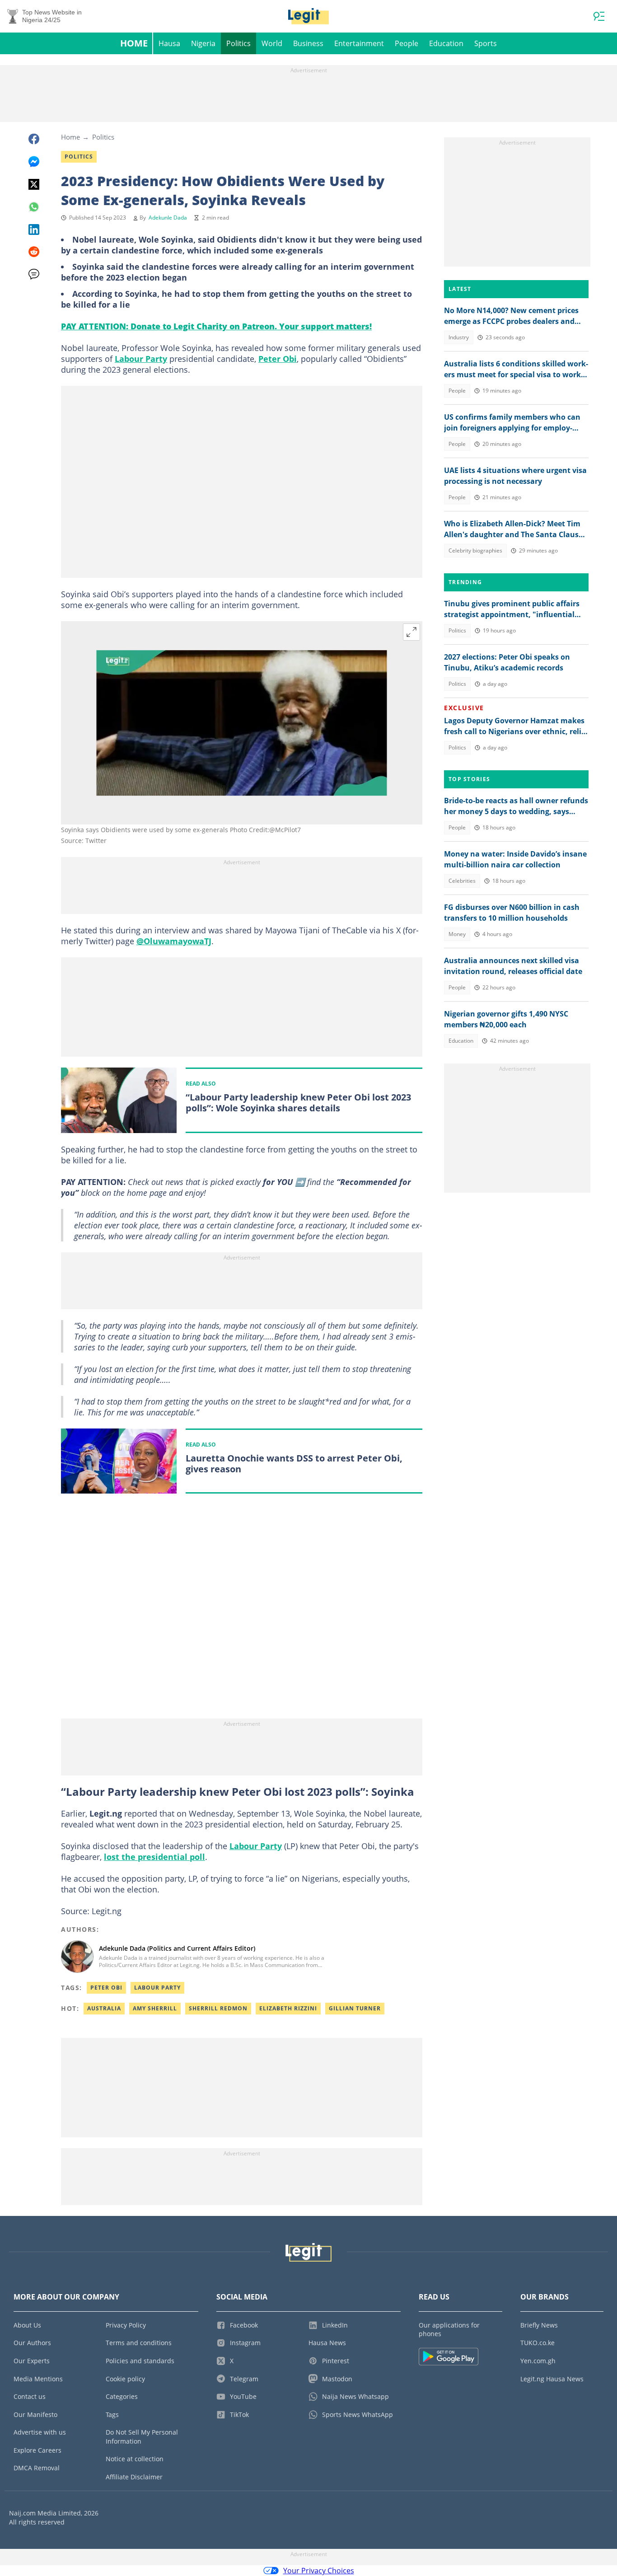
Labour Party (141, 359)
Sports (486, 43)
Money (457, 934)
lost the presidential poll (154, 1857)
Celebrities (462, 881)
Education (446, 43)
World (272, 43)
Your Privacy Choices (319, 2571)
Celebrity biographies (475, 550)
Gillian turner (355, 2008)
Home (134, 43)
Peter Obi (278, 359)
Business (308, 43)
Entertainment (359, 43)
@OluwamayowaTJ (174, 941)
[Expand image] (411, 632)
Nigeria (203, 43)
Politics (238, 43)
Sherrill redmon (218, 2008)
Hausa (169, 43)
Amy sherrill (155, 2008)
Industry (459, 337)
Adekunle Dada (168, 218)
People (407, 43)
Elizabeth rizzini (288, 2008)
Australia (104, 2008)
